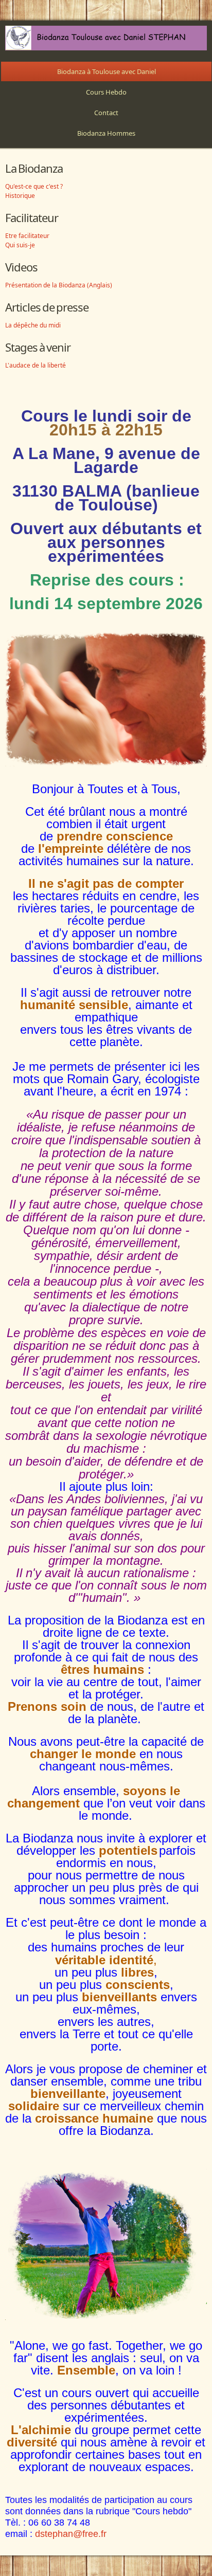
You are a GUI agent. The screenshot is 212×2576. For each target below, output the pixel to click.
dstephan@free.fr (71, 2534)
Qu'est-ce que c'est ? (34, 186)
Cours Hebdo (106, 92)
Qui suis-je (20, 245)
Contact (106, 113)
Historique (20, 196)
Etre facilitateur (27, 236)
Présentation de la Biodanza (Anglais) (59, 285)
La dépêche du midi (33, 325)
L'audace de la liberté (36, 365)
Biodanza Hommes (106, 133)
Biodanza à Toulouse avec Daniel (107, 71)
